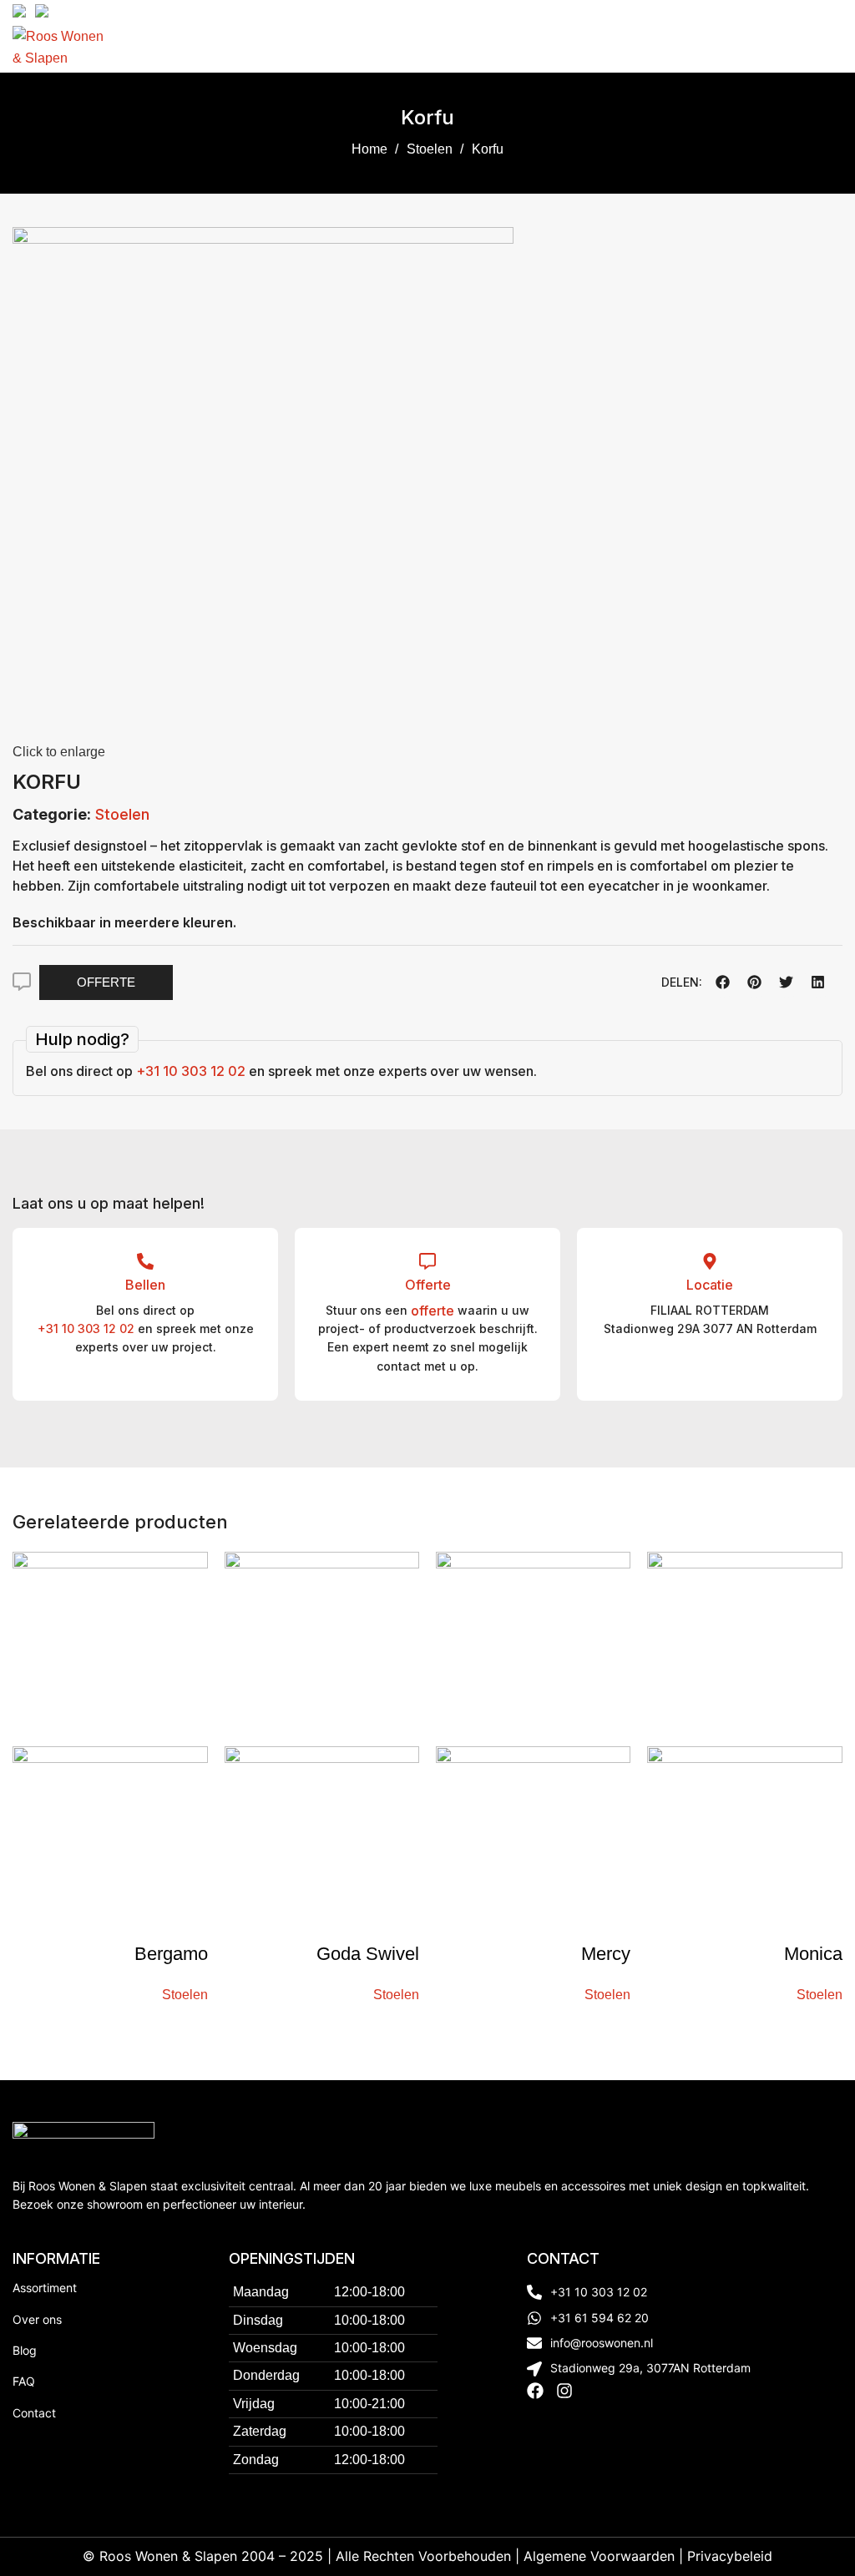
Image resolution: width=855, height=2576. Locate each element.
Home (371, 149)
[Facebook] (535, 2391)
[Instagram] (564, 2391)
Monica (813, 1954)
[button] (722, 982)
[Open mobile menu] (836, 48)
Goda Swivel (368, 1954)
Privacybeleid (730, 2556)
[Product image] (110, 1843)
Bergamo (171, 1954)
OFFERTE (106, 982)
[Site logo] (61, 46)
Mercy (606, 1954)
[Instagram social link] (833, 11)
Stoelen (431, 149)
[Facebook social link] (814, 11)
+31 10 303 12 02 (191, 1071)
